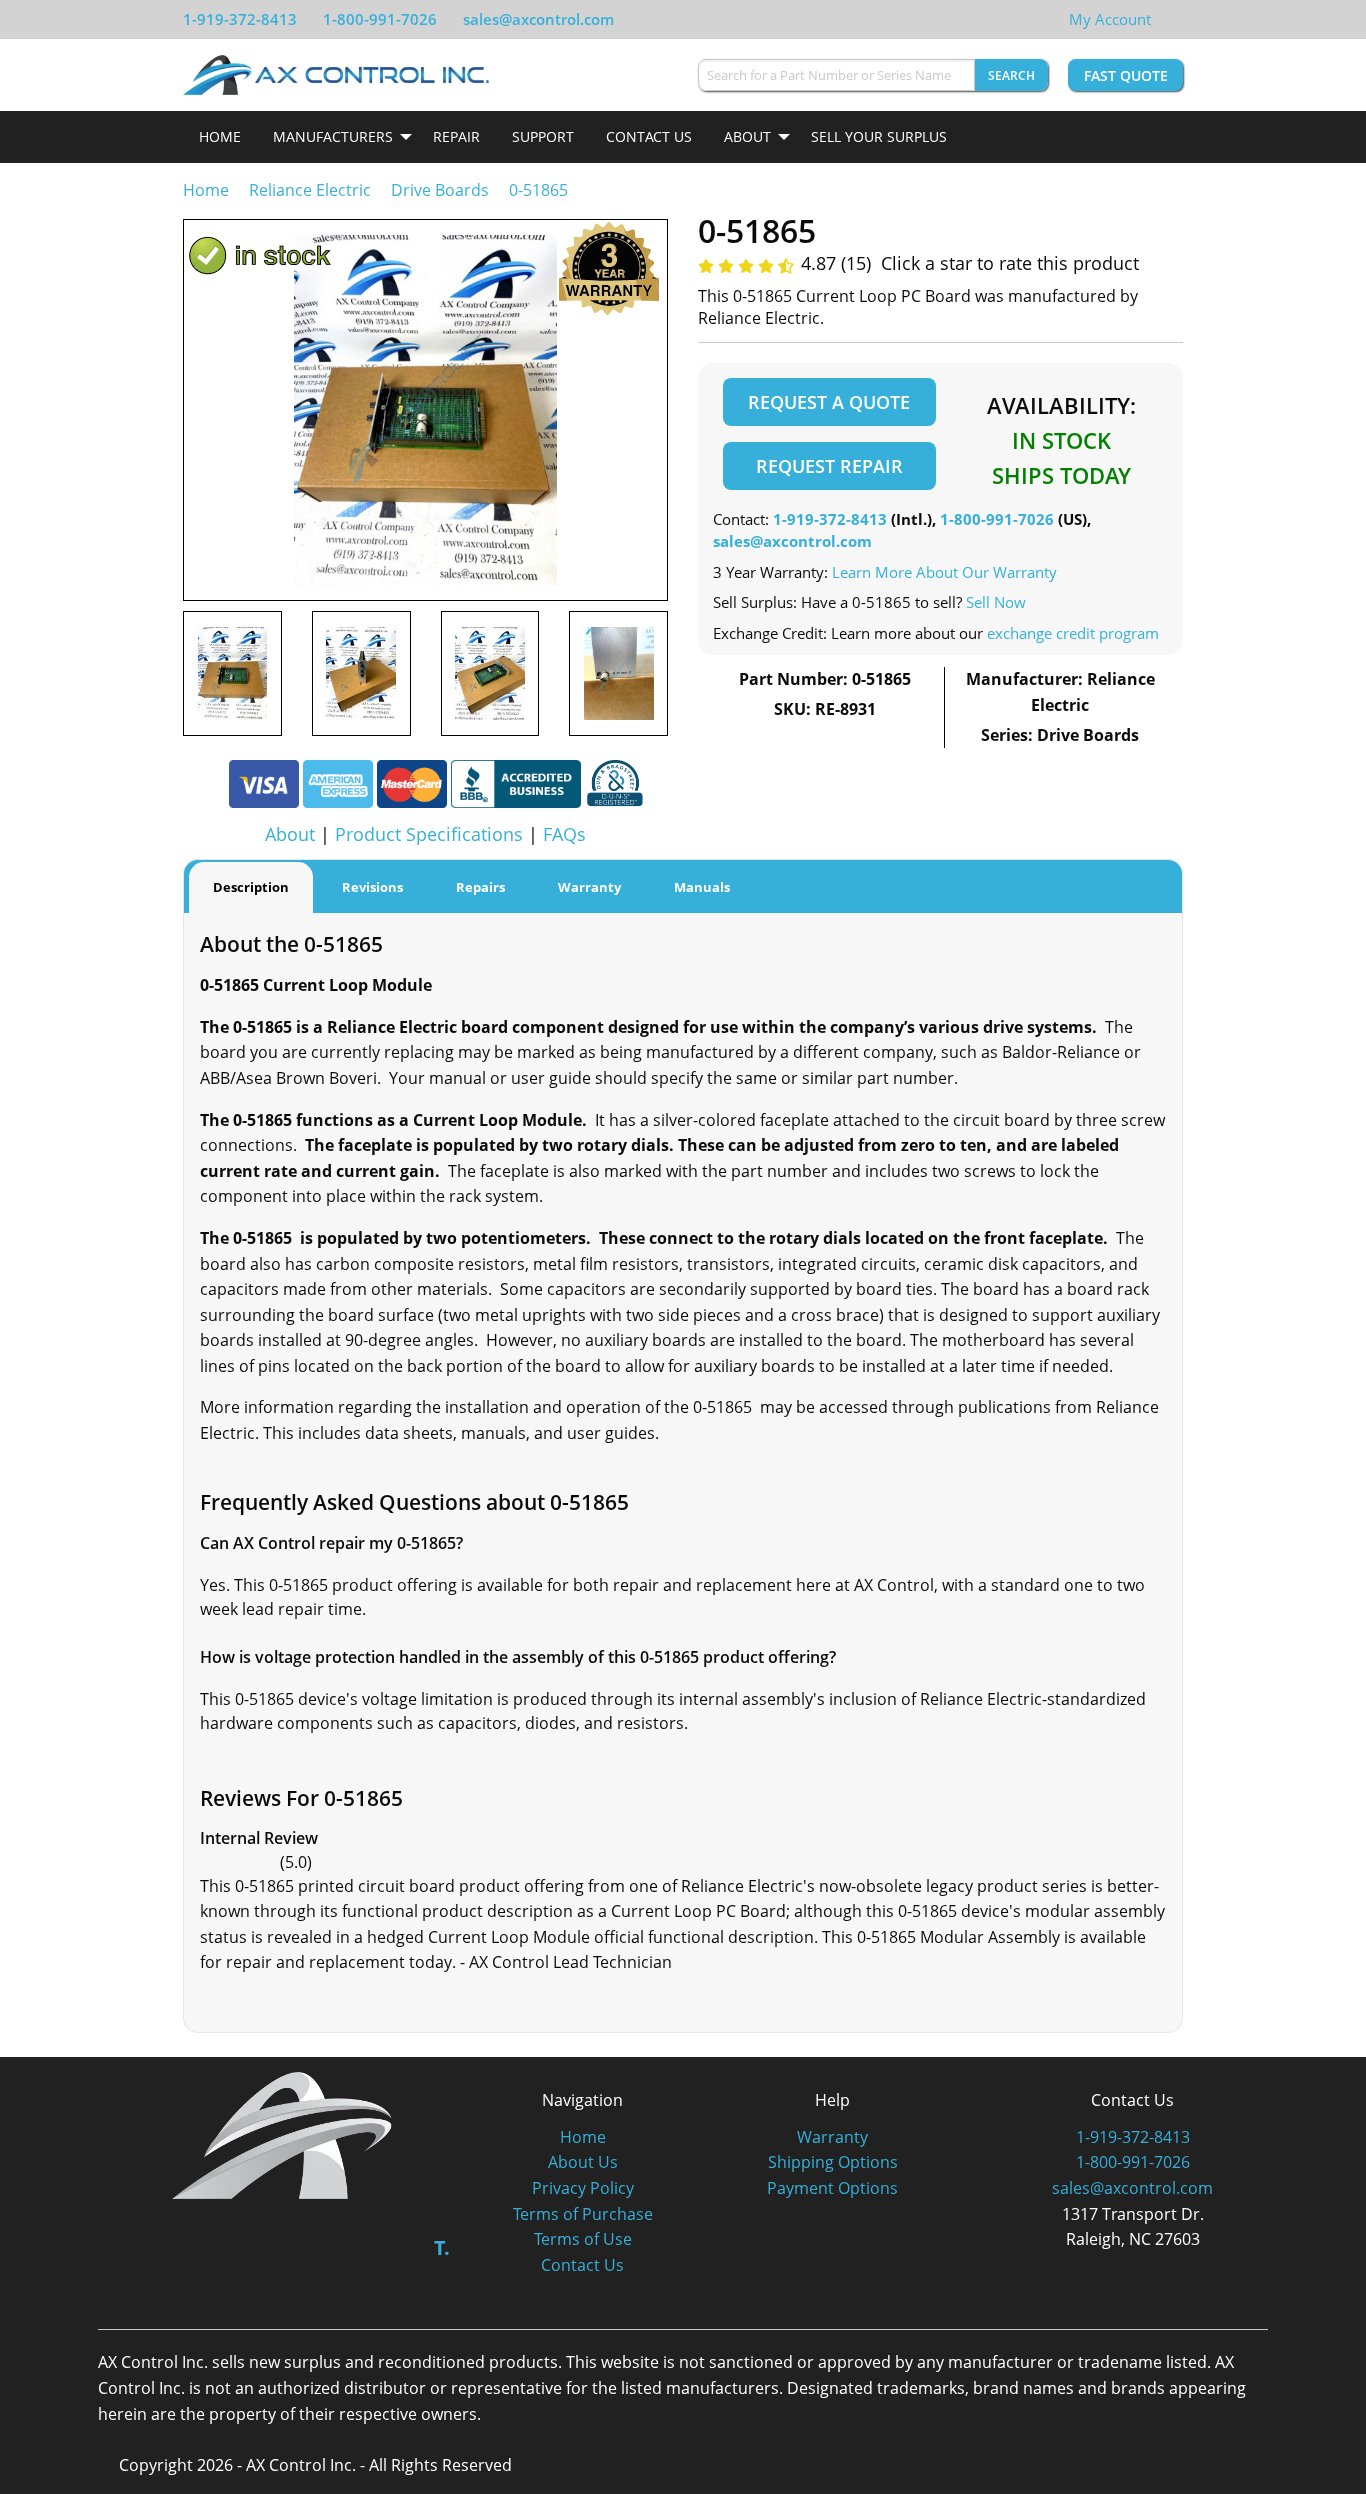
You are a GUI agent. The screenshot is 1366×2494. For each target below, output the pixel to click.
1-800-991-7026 (380, 19)
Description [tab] (251, 887)
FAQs (564, 834)
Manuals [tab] (702, 887)
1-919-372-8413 (240, 19)
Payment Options (832, 2188)
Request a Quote (829, 402)
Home (220, 136)
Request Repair (829, 466)
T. (442, 2247)
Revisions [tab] (372, 887)
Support (543, 136)
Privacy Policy (583, 2188)
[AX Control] (282, 2134)
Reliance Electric (310, 190)
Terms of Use (583, 2239)
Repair (456, 136)
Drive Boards (440, 190)
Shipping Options (833, 2162)
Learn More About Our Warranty (944, 572)
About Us (583, 2162)
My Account (1110, 19)
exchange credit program (1073, 633)
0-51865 (538, 190)
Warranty (832, 2137)
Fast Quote (1126, 75)
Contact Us (649, 136)
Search (1011, 75)
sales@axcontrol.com (538, 19)
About (747, 136)
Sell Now (996, 602)
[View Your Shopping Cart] (1167, 19)
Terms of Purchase (583, 2214)
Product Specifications (429, 834)
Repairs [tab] (480, 887)
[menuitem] (220, 137)
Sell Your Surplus (879, 136)
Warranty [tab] (589, 887)
